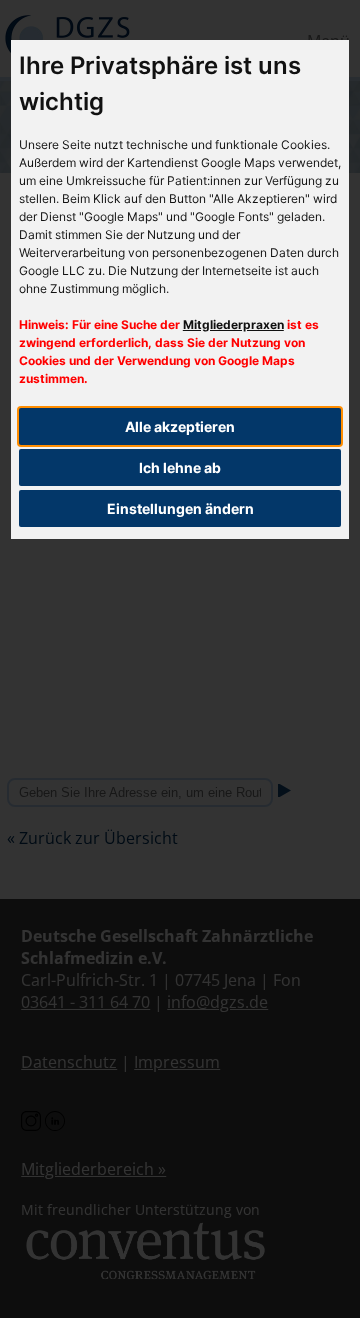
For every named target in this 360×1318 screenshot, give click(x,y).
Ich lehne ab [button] (180, 467)
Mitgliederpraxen (233, 324)
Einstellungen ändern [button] (180, 508)
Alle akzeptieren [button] (180, 426)
